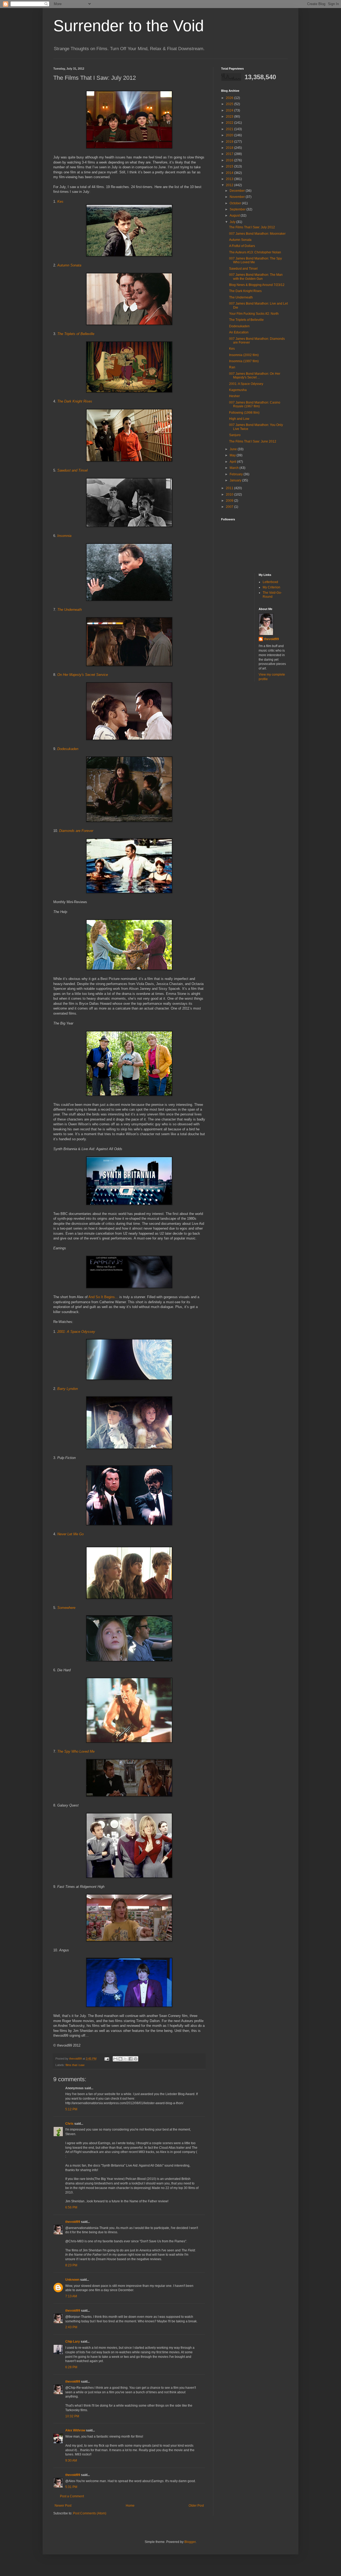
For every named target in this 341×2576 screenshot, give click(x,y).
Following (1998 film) (244, 413)
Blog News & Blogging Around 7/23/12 (257, 285)
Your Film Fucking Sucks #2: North (254, 314)
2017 (230, 154)
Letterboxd (270, 582)
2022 (230, 123)
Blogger (190, 2542)
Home (130, 2506)
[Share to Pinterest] (136, 2059)
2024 (230, 110)
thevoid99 (73, 2222)
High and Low (239, 419)
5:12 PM (71, 2109)
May (233, 455)
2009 (230, 501)
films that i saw (75, 2065)
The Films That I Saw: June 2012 (253, 441)
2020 (230, 135)
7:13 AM (71, 2296)
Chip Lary (73, 2342)
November (238, 197)
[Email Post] (107, 2059)
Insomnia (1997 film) (244, 361)
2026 (230, 98)
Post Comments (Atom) (90, 2513)
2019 (230, 142)
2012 (230, 185)
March (235, 468)
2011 (230, 488)
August (235, 216)
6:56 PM (71, 2207)
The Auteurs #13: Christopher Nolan (255, 252)
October (236, 203)
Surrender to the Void (129, 26)
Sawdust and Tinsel (243, 269)
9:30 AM (71, 2461)
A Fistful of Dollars (242, 246)
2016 (230, 160)
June (234, 449)
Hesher (234, 396)
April (233, 462)
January (236, 480)
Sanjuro (235, 435)
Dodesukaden (239, 326)
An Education (239, 332)
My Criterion (271, 587)
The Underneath (241, 297)
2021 (230, 129)
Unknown (72, 2280)
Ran (232, 367)
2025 (230, 104)
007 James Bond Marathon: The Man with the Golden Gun (256, 277)
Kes (232, 349)
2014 (230, 173)
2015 (230, 166)
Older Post (196, 2506)
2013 (230, 179)
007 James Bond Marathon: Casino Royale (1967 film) (255, 404)
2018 (230, 148)
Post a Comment (72, 2496)
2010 (230, 495)
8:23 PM (71, 2265)
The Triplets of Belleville (246, 320)
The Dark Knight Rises (245, 291)
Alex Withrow (75, 2430)
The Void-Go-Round (272, 595)
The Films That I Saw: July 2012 (252, 227)
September (238, 209)
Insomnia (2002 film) (244, 355)
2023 (230, 117)
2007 (230, 507)
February (237, 474)
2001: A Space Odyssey (246, 384)
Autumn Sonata (240, 240)
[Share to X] (125, 2059)
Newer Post (63, 2506)
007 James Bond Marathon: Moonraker (257, 234)
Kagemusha (238, 390)
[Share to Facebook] (131, 2059)
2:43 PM (71, 2327)
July (233, 222)
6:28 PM (71, 2367)
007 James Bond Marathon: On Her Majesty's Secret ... (255, 376)
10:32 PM (72, 2416)
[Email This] (115, 2059)
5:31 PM (71, 2487)
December (238, 191)
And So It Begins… (103, 1297)
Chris (69, 2124)
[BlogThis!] (120, 2059)
